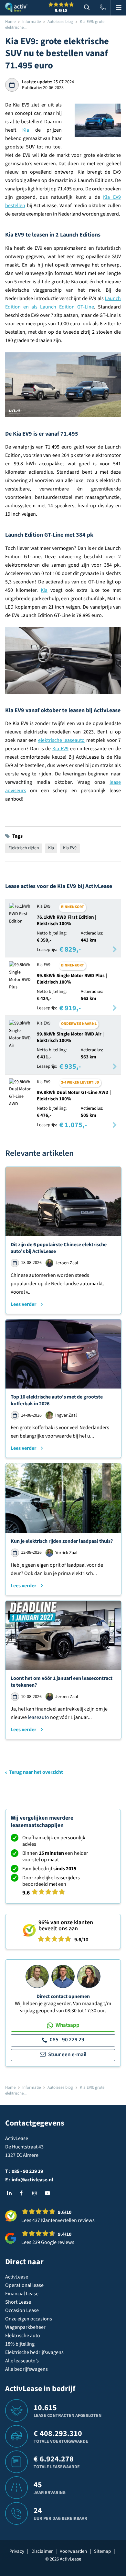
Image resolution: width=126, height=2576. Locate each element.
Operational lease (24, 2285)
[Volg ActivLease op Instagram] (36, 2193)
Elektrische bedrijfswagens (34, 2352)
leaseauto (38, 1717)
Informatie (31, 22)
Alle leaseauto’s (22, 2361)
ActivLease (17, 2277)
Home (10, 22)
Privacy (17, 2551)
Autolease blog (60, 22)
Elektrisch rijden (24, 848)
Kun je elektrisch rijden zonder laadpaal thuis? (62, 1541)
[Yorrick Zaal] (63, 1976)
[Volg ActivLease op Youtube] (49, 2193)
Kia (26, 130)
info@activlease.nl (32, 2180)
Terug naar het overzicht (36, 1772)
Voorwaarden (73, 2551)
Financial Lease (22, 2294)
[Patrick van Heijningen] (37, 1976)
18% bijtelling (20, 2344)
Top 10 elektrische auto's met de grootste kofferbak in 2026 (57, 1400)
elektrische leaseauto (62, 740)
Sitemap (102, 2551)
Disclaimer (42, 2551)
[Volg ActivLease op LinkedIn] (11, 2193)
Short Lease (18, 2302)
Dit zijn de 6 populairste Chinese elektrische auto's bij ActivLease (59, 1248)
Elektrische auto (23, 2336)
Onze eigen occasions (29, 2319)
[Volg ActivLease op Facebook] (24, 2193)
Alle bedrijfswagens (26, 2369)
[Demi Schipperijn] (89, 1976)
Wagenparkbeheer (25, 2327)
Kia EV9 (60, 749)
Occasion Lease (22, 2310)
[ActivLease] (16, 8)
